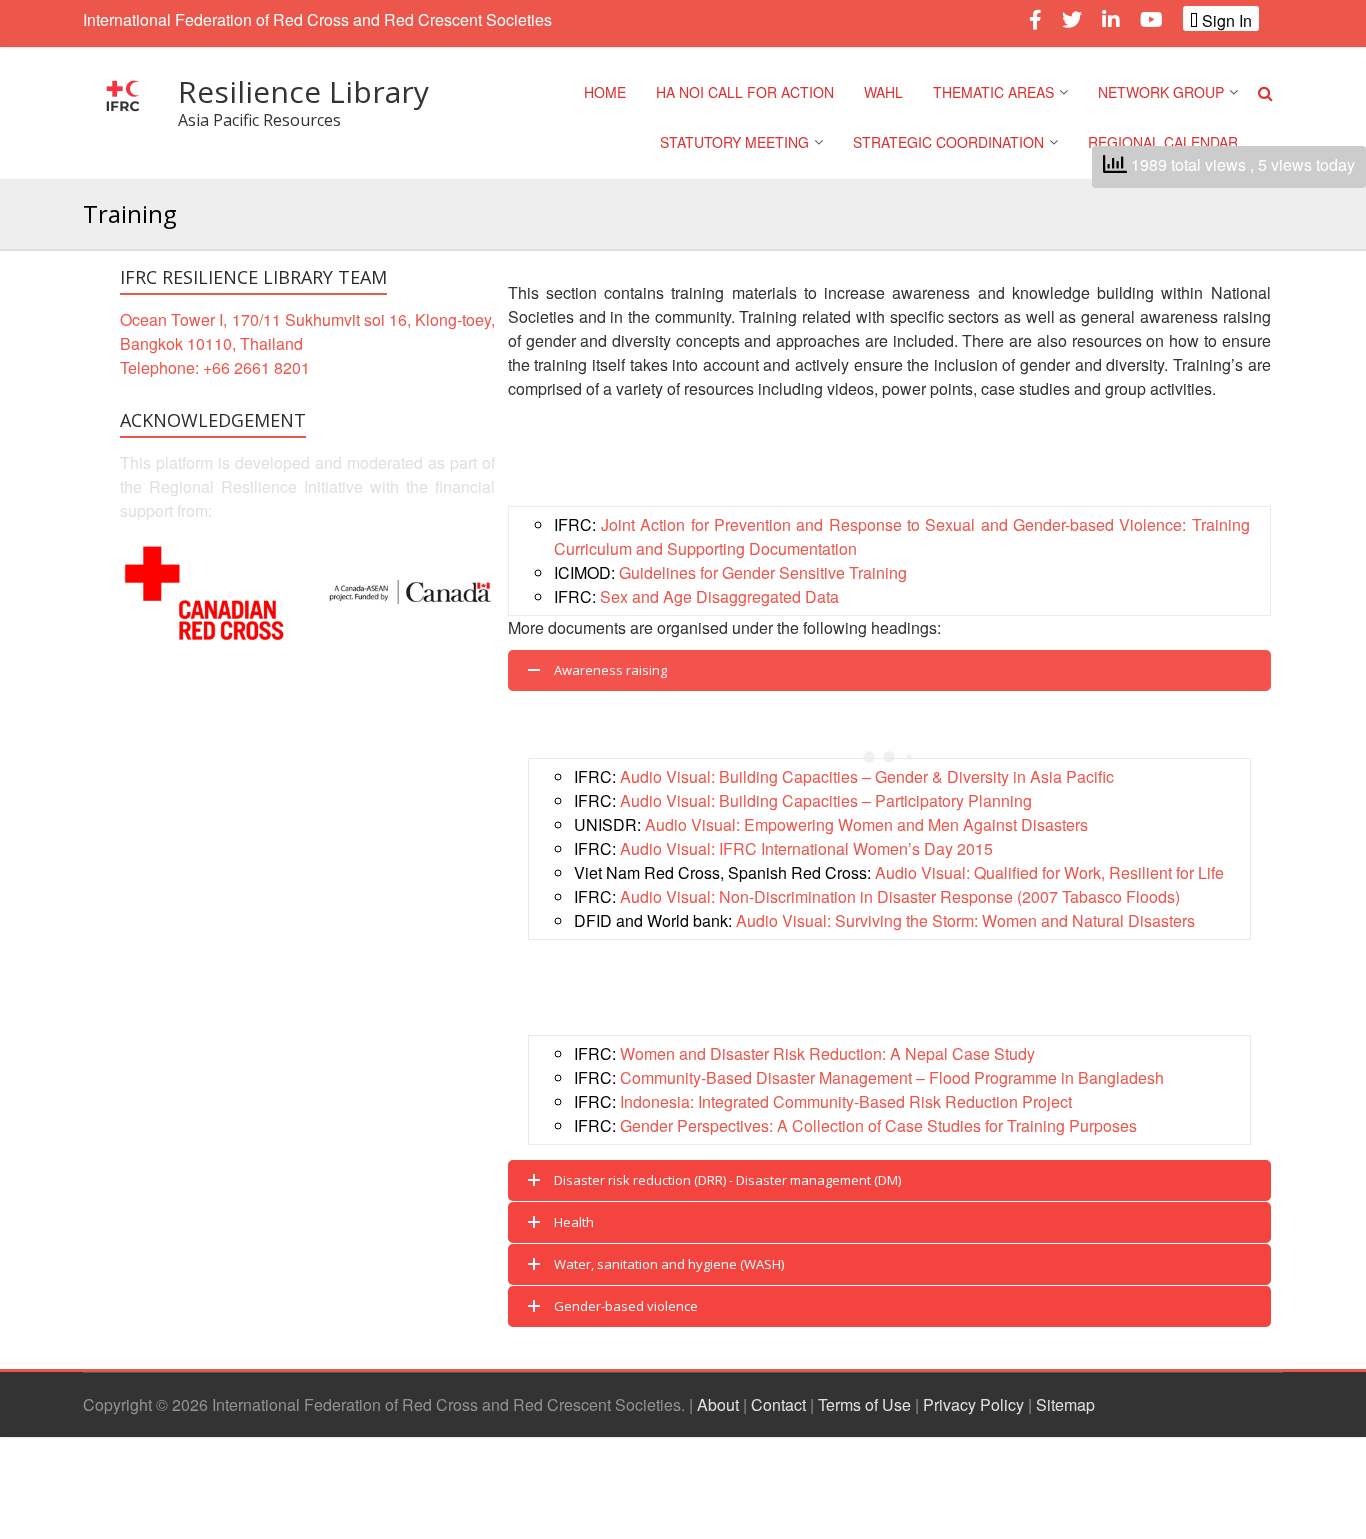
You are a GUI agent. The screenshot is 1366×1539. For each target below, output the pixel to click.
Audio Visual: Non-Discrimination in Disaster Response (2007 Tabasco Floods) (900, 896)
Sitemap (1065, 1404)
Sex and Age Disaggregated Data (719, 596)
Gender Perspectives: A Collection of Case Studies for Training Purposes (878, 1125)
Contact (778, 1404)
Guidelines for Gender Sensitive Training (763, 572)
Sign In (1225, 20)
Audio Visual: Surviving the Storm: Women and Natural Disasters (965, 920)
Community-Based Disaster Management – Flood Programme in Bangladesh (892, 1077)
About (718, 1404)
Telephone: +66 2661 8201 (215, 367)
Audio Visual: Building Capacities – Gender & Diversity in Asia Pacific (867, 776)
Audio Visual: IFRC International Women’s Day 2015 (806, 848)
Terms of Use (864, 1404)
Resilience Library (303, 91)
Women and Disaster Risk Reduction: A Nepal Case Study (827, 1053)
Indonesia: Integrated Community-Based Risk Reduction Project (846, 1101)
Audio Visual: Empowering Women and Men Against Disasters (866, 824)
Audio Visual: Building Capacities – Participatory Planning (826, 800)
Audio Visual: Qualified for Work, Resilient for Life (1049, 872)
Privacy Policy (973, 1404)
